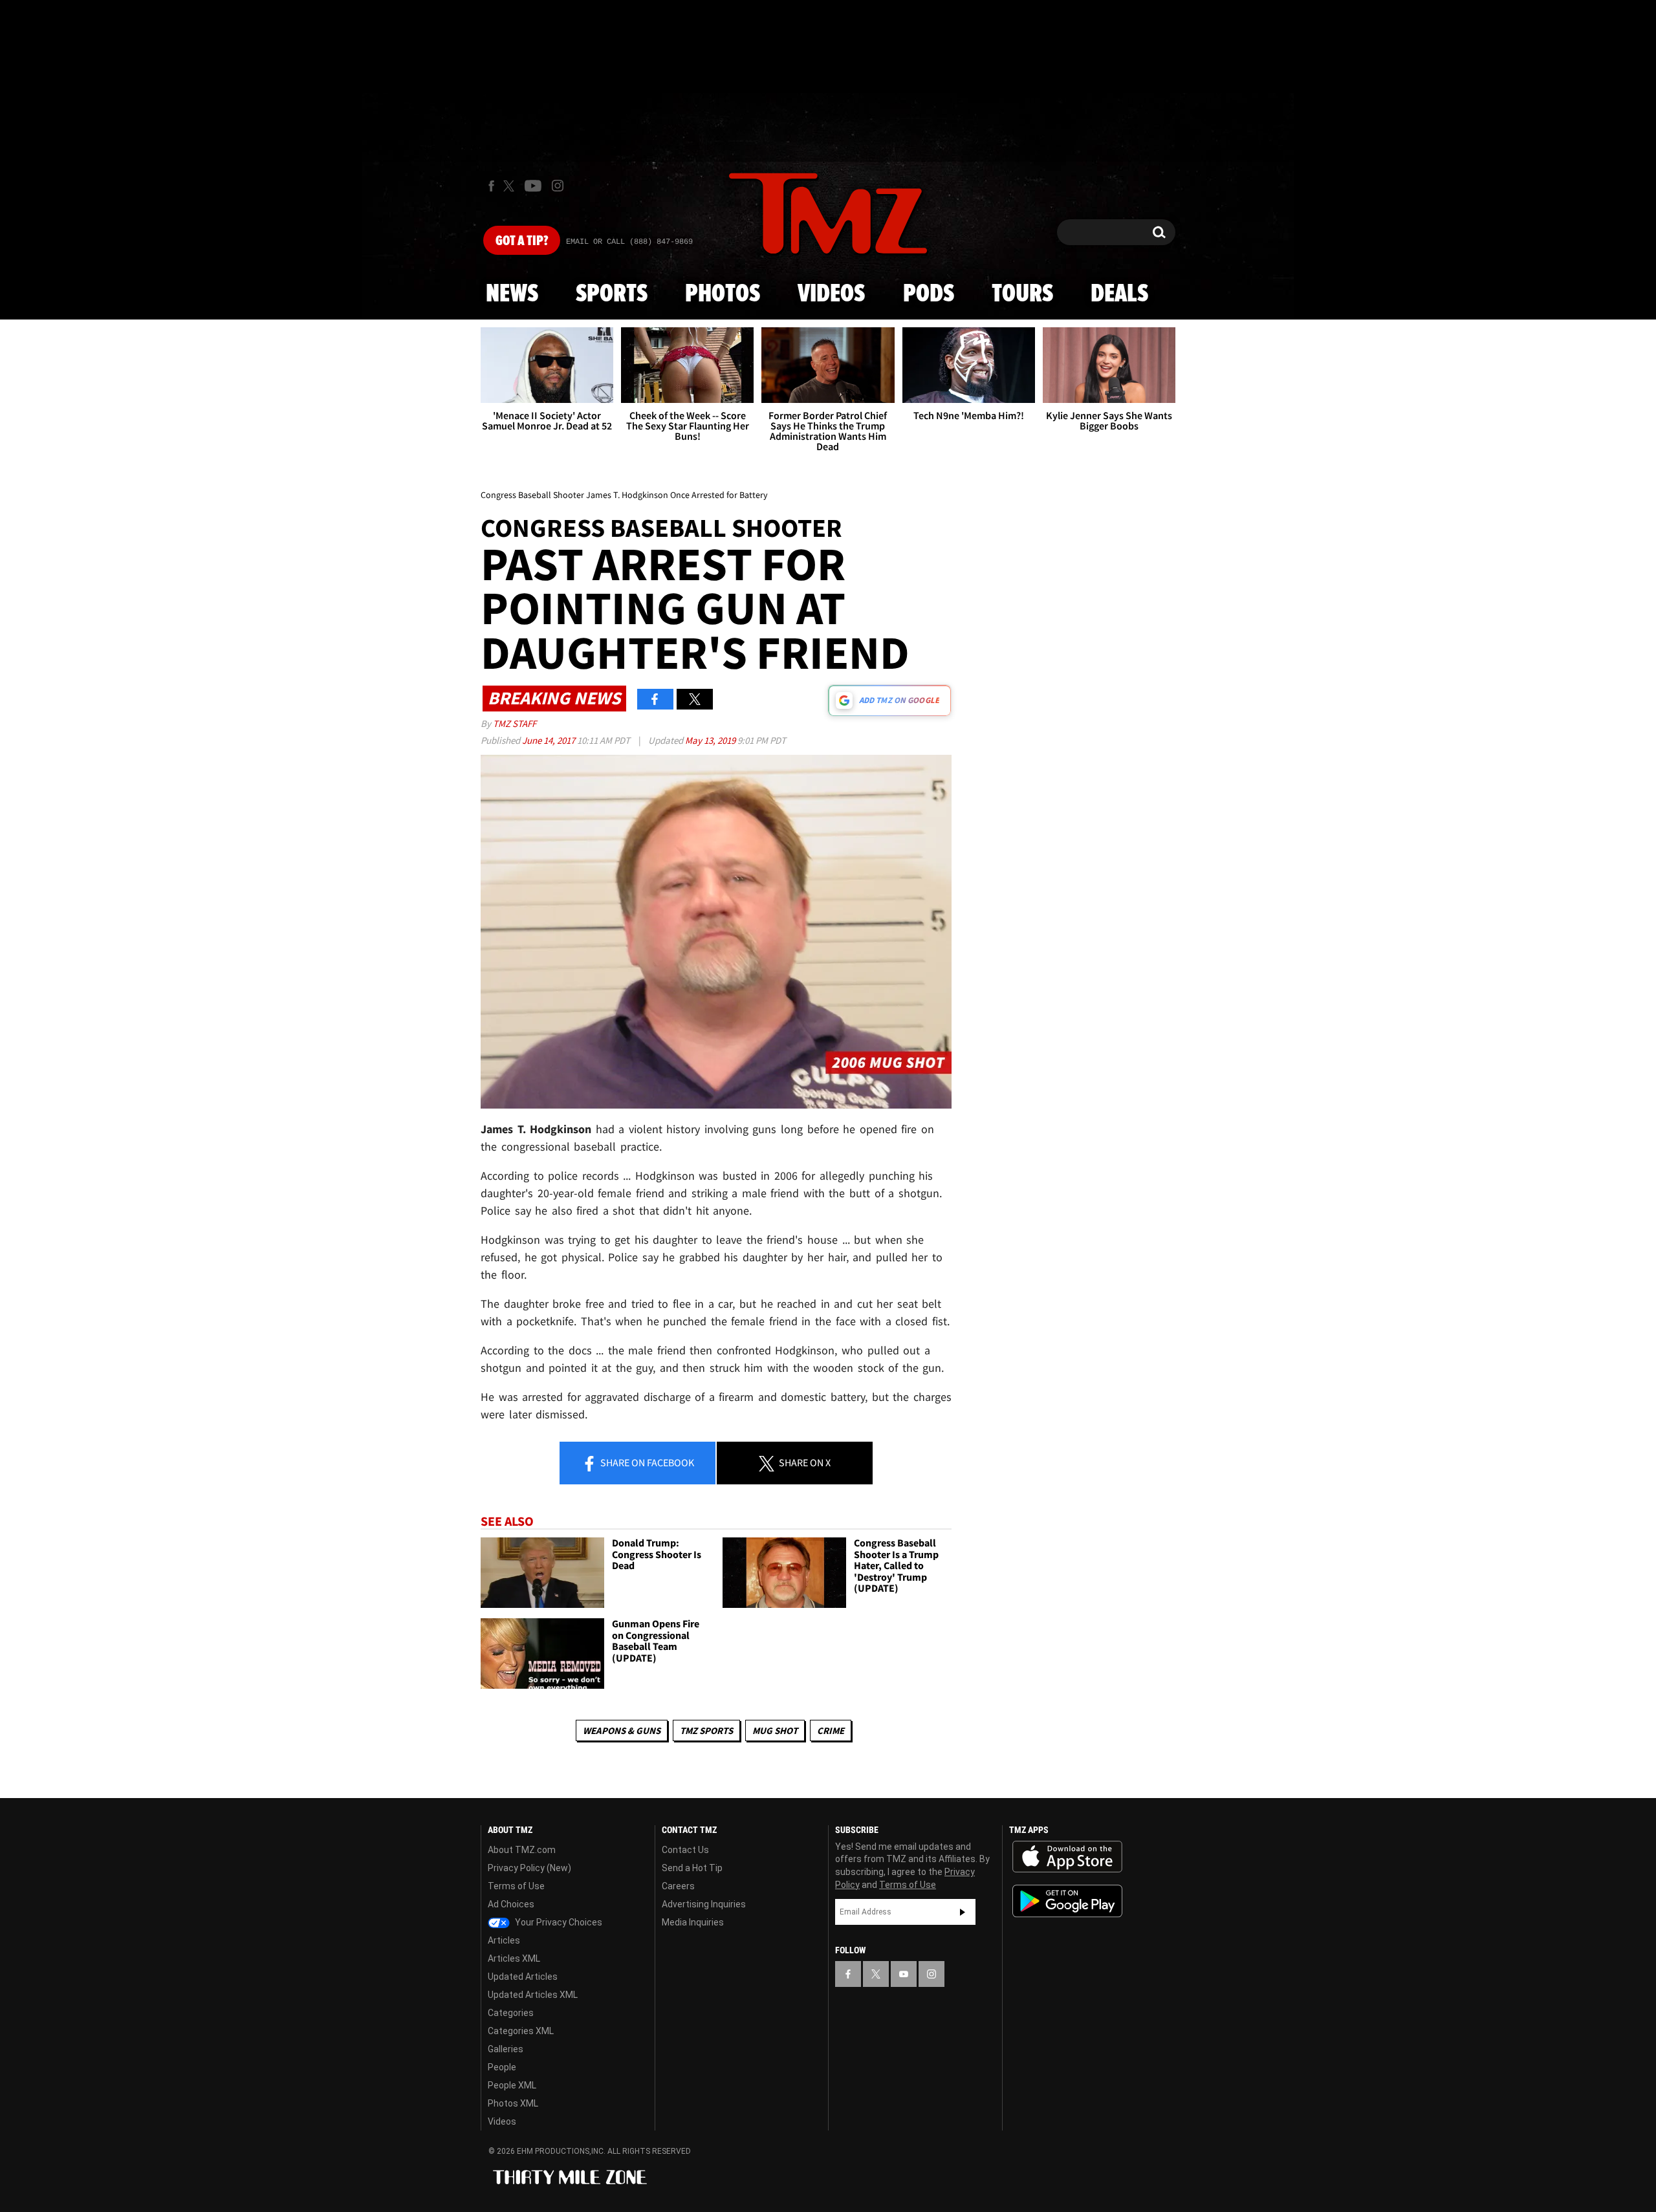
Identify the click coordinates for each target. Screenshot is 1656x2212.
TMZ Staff (515, 723)
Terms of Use (516, 1886)
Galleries (506, 2049)
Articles (504, 1940)
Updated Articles (523, 1977)
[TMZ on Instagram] (558, 186)
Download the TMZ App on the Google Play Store (1067, 1901)
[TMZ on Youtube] (533, 186)
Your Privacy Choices (558, 1922)
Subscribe (963, 1912)
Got (522, 241)
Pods (929, 294)
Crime (831, 1730)
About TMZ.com (522, 1850)
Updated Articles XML (533, 1995)
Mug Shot (775, 1730)
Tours (1022, 294)
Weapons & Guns (622, 1730)
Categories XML (521, 2031)
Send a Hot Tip (692, 1868)
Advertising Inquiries (704, 1904)
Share (646, 1462)
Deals (1119, 294)
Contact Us (685, 1850)
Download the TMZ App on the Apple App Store (1067, 1857)
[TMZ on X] (511, 186)
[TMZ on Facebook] (491, 186)
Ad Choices (511, 1904)
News (512, 294)
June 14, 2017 (550, 740)
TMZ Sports (706, 1730)
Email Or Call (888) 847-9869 (629, 242)
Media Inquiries (693, 1922)
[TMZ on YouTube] (904, 1974)
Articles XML (514, 1958)
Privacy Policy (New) (529, 1868)
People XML (512, 2085)
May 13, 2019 (711, 740)
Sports (612, 294)
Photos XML (513, 2103)
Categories (511, 2013)
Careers (678, 1886)
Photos (723, 294)
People (502, 2067)
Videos (831, 294)
